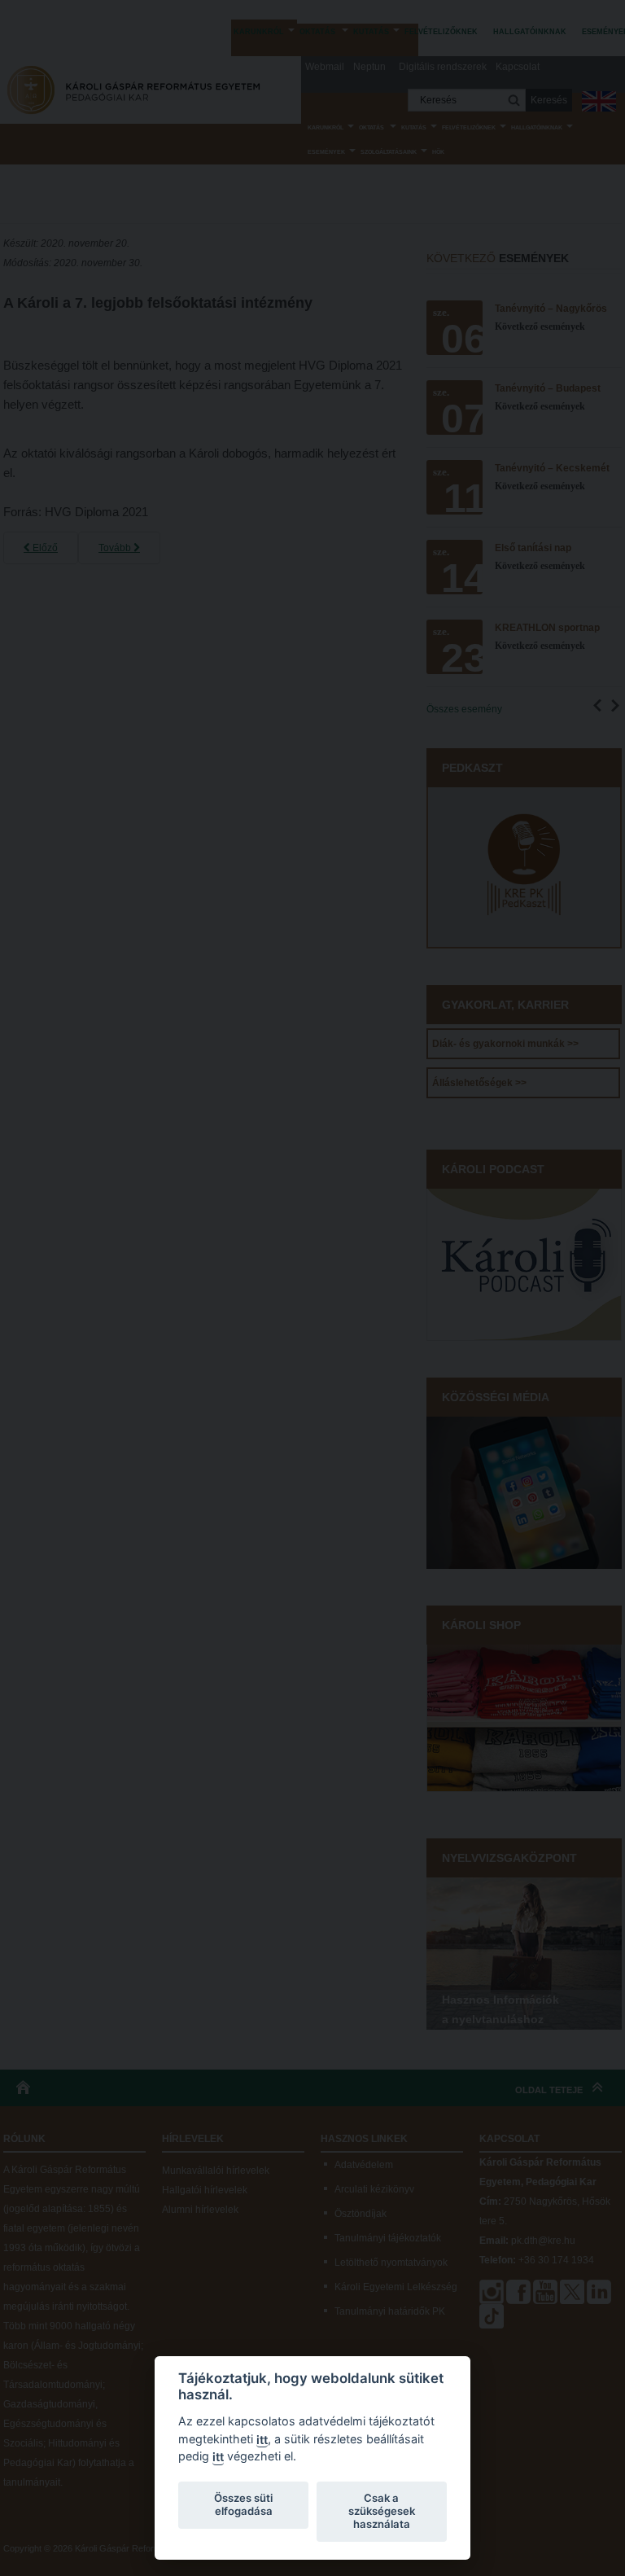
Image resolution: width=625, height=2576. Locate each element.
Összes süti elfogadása (243, 2504)
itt (262, 2440)
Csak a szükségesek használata (382, 2511)
